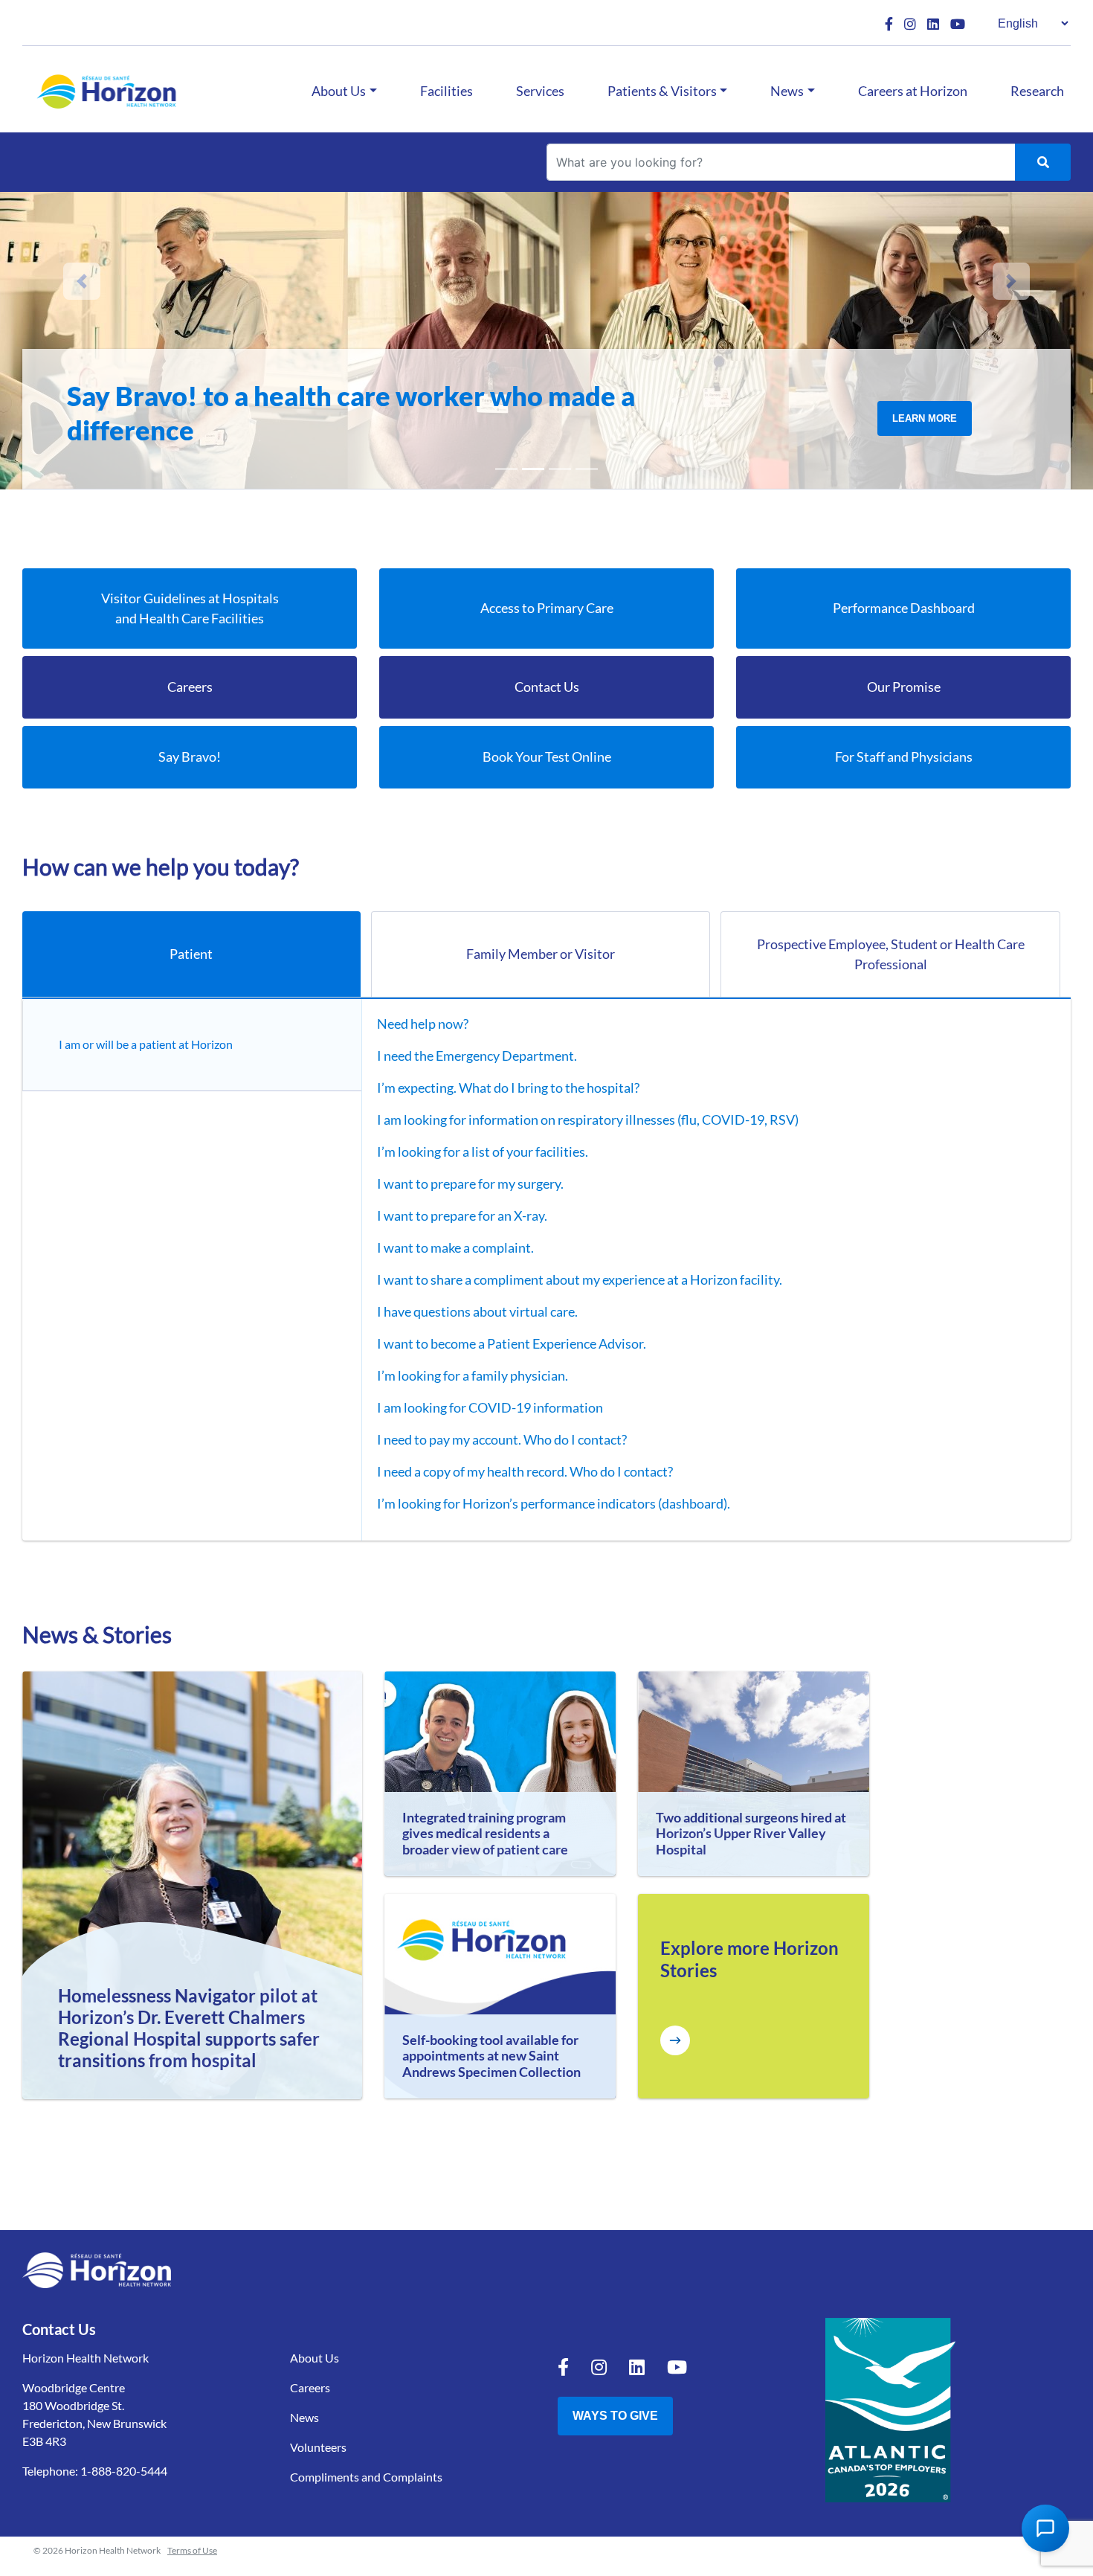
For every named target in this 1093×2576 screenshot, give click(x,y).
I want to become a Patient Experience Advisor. (512, 1343)
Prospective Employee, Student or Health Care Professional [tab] (891, 954)
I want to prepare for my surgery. (470, 1183)
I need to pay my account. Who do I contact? (502, 1439)
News (787, 91)
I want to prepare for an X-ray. (462, 1215)
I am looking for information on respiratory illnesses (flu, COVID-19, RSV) (588, 1120)
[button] (82, 281)
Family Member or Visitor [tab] (541, 954)
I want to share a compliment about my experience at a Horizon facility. (580, 1279)
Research (1037, 91)
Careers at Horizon (913, 91)
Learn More (925, 436)
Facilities (446, 91)
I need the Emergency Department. (477, 1056)
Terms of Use (192, 2550)
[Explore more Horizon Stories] (675, 2040)
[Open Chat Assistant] (1045, 2528)
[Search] (1043, 162)
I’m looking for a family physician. (473, 1375)
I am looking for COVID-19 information (490, 1407)
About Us (339, 91)
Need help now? (423, 1024)
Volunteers (318, 2447)
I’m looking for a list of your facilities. (483, 1152)
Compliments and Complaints (366, 2477)
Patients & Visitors (662, 91)
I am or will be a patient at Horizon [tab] (146, 1044)
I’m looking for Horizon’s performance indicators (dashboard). (554, 1503)
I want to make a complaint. (455, 1247)
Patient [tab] (191, 954)
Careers (310, 2387)
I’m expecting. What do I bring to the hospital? (508, 1088)
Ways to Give (615, 2416)
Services (540, 91)
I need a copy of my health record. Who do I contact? (525, 1471)
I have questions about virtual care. (477, 1311)
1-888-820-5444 (124, 2471)
